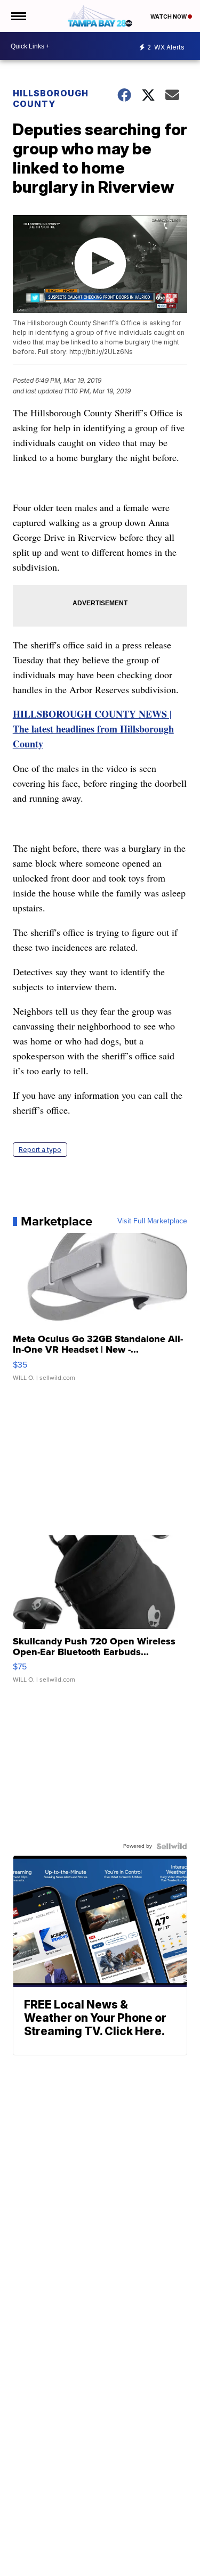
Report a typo (40, 1150)
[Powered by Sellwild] (172, 1846)
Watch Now (169, 17)
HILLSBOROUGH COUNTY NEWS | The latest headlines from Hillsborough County (93, 729)
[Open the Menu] (18, 16)
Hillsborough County (51, 98)
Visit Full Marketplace (152, 1221)
